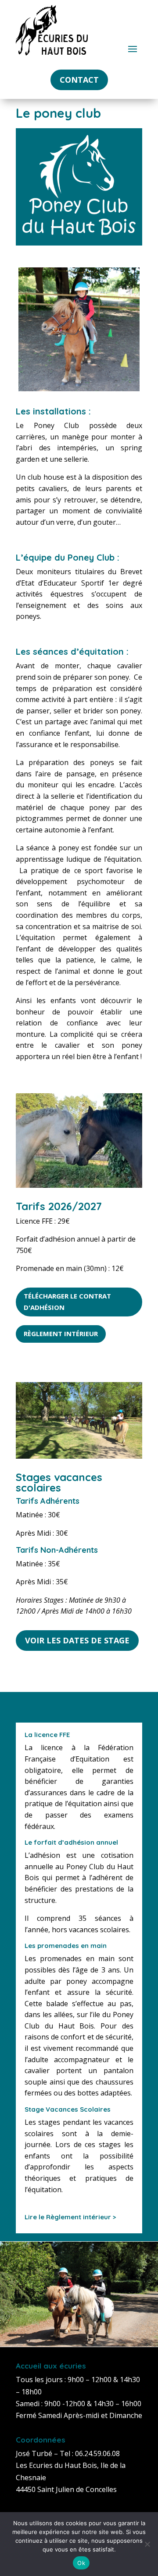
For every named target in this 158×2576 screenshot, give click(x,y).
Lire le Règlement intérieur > (70, 2217)
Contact (79, 80)
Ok (81, 2563)
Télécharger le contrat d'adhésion (67, 1302)
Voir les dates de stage (77, 1640)
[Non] (147, 2544)
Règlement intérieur (61, 1334)
